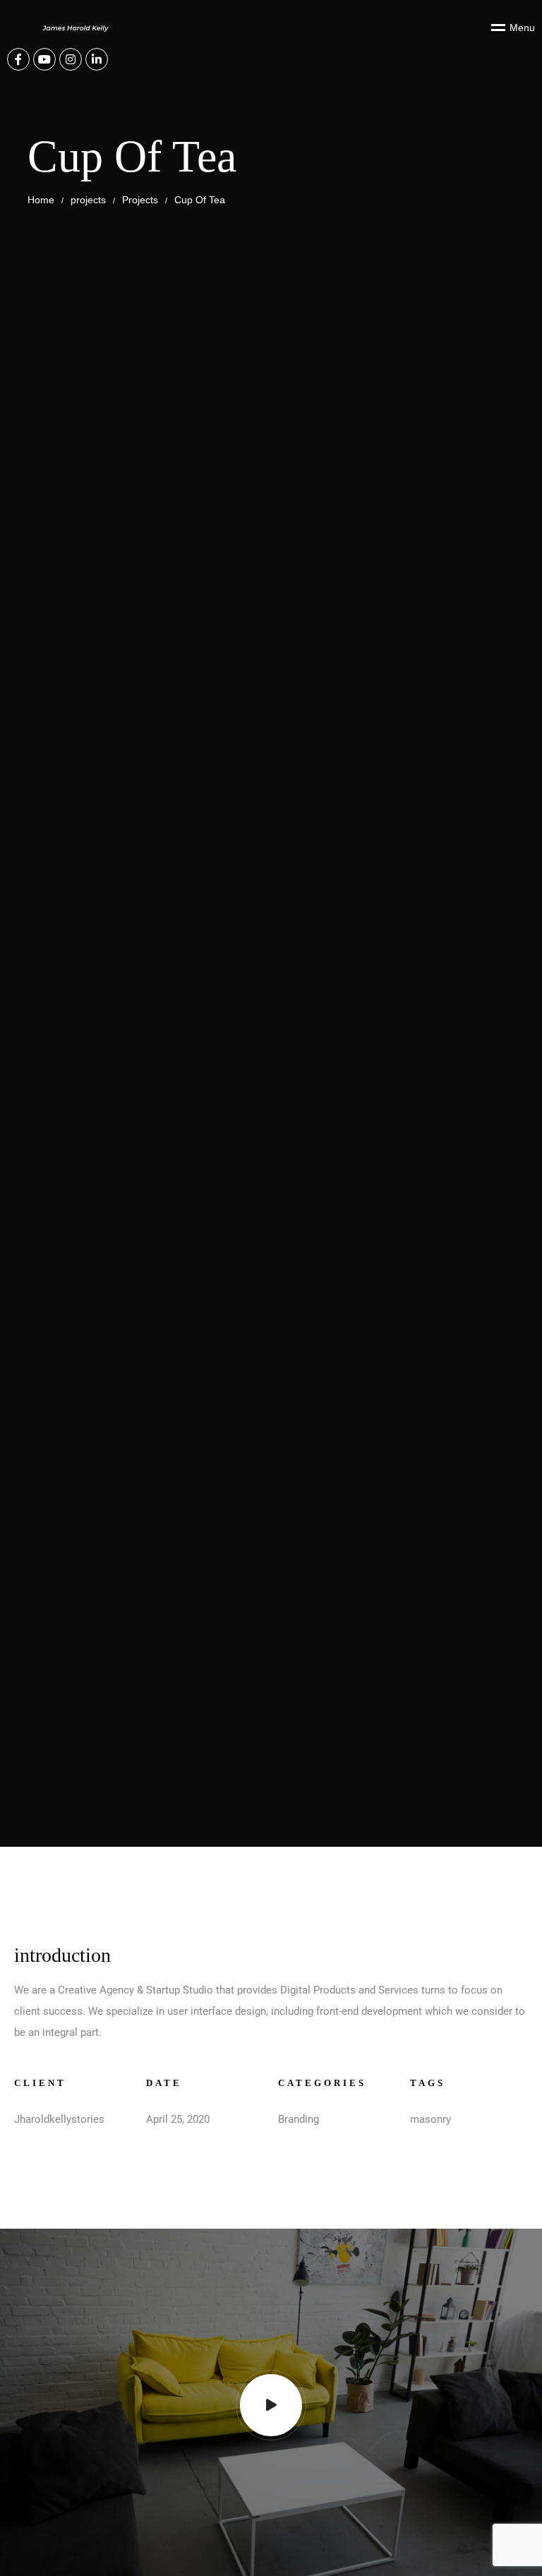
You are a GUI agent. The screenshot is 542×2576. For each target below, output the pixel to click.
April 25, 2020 (178, 2119)
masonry (430, 2119)
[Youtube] (44, 59)
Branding (299, 2119)
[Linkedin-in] (97, 59)
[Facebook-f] (18, 59)
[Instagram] (71, 59)
